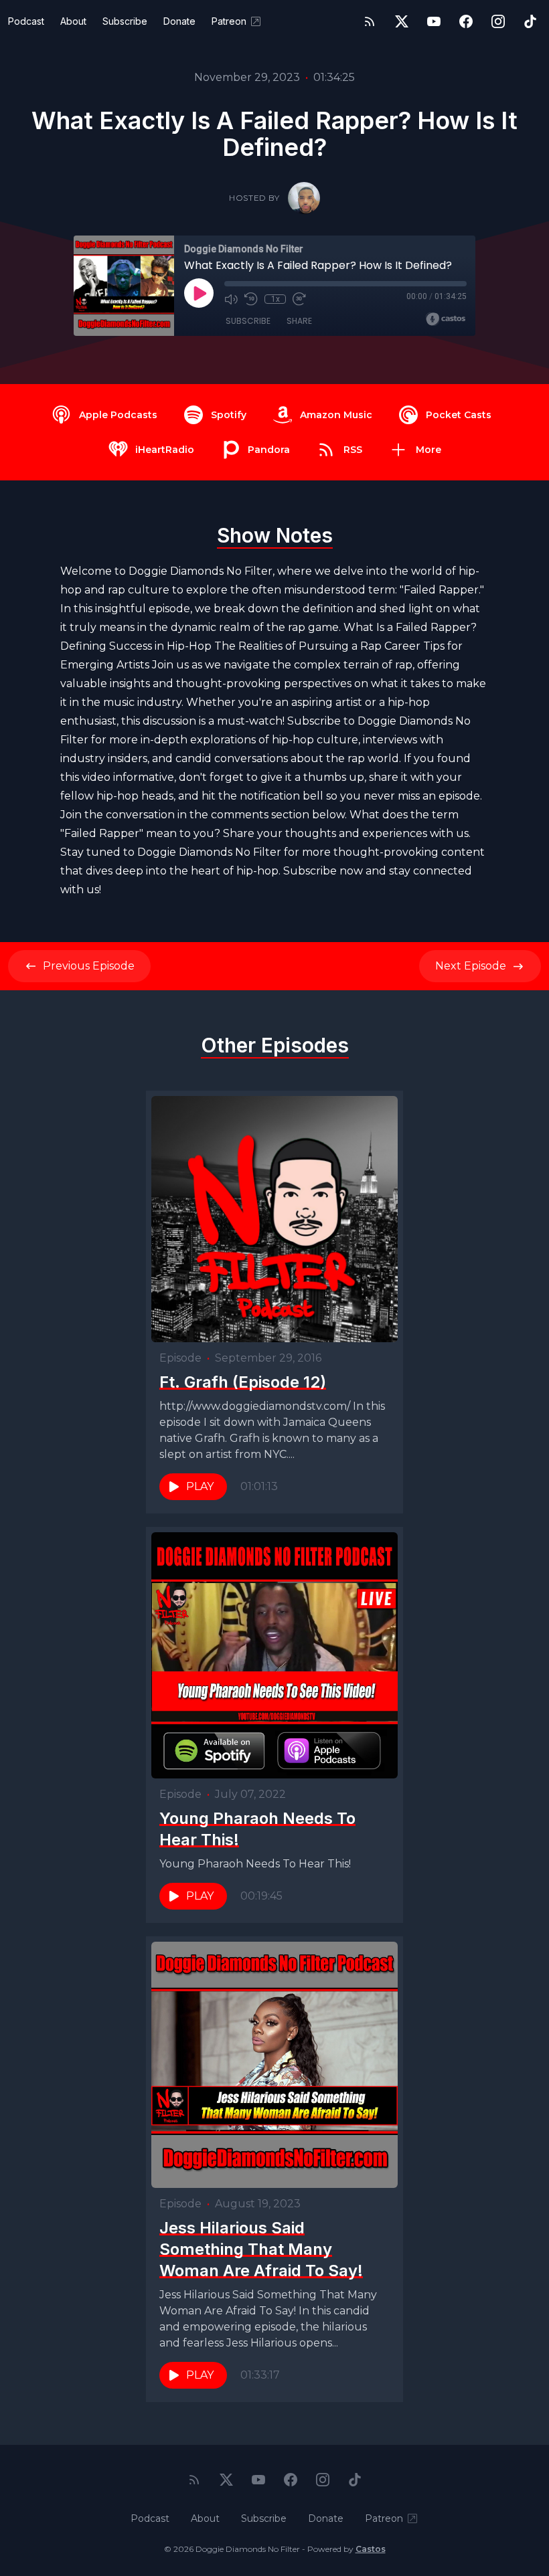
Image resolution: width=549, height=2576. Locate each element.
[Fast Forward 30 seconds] (299, 299)
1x (276, 299)
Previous (89, 966)
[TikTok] (530, 21)
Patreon (229, 21)
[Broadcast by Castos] (446, 319)
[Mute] (231, 299)
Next (471, 966)
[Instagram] (498, 21)
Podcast (26, 21)
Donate (179, 21)
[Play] (199, 293)
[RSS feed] (370, 21)
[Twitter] (402, 21)
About (73, 21)
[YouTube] (434, 21)
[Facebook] (466, 21)
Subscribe (125, 21)
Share (299, 321)
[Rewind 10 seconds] (251, 299)
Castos (371, 2549)
